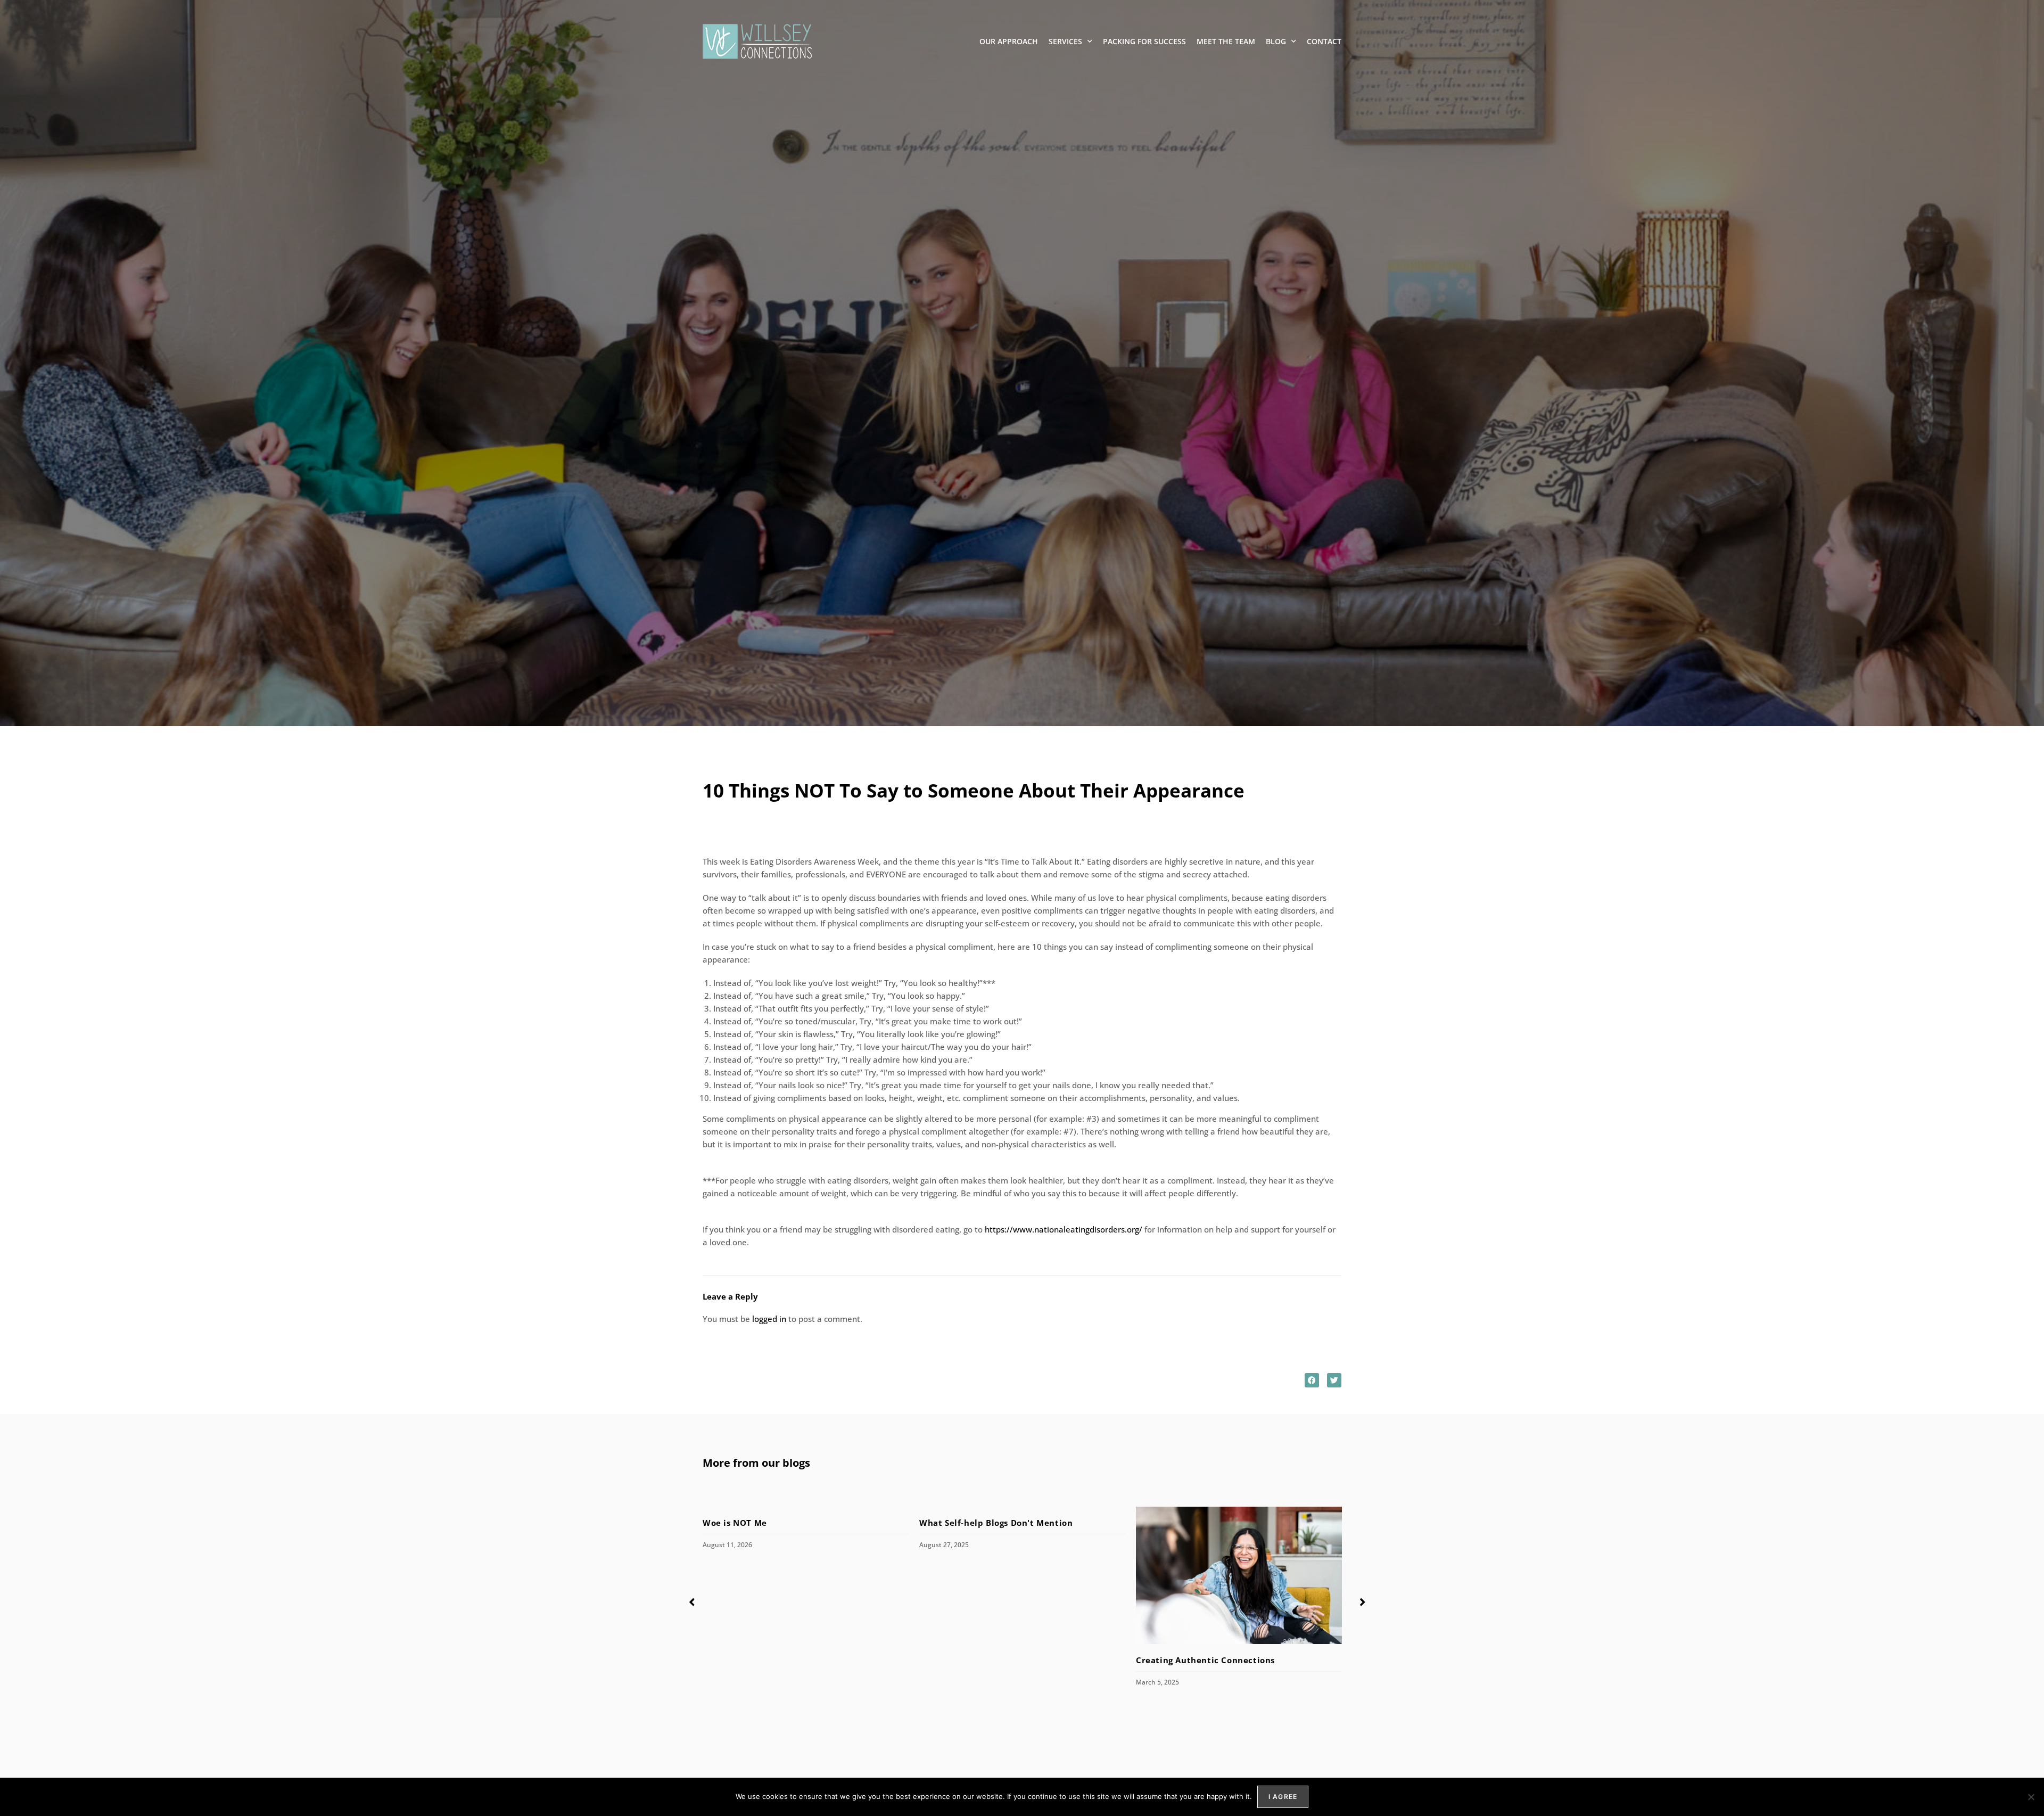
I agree (1283, 1797)
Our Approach (1009, 41)
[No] (2031, 1797)
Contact (1324, 41)
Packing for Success (1144, 41)
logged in (769, 1319)
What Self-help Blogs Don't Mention (997, 1523)
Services (1065, 41)
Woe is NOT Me (735, 1523)
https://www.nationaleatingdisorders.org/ (1064, 1229)
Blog (1276, 41)
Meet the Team (1226, 41)
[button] (1312, 1380)
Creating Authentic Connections (1205, 1660)
